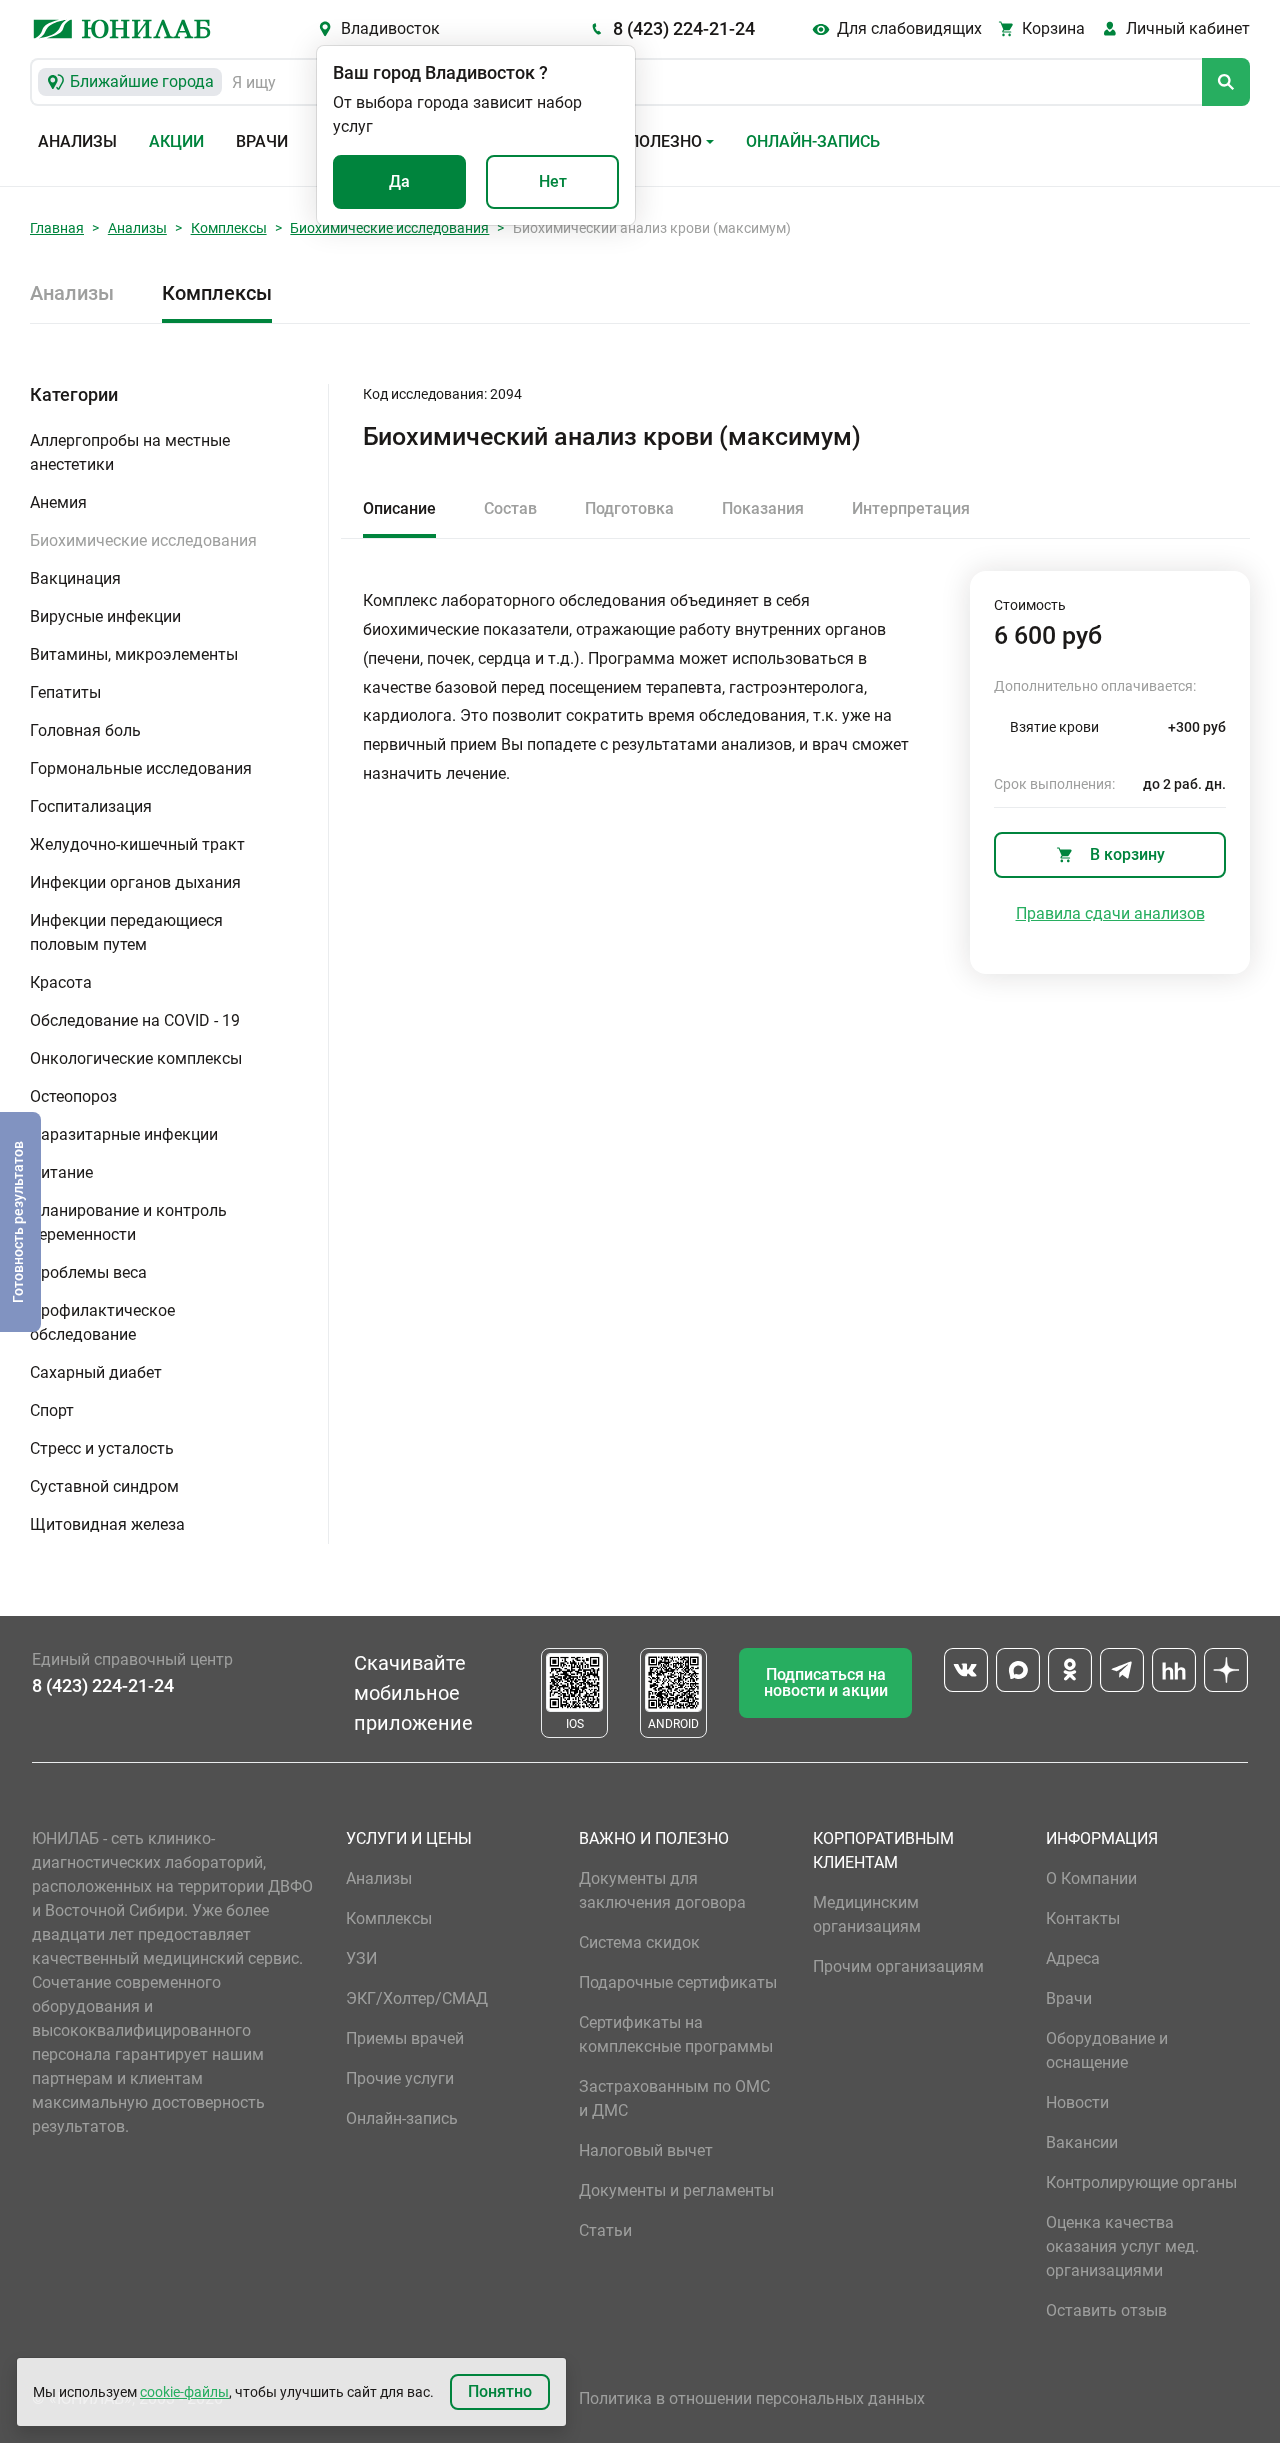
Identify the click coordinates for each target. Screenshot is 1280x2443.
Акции (176, 141)
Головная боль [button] (85, 730)
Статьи (605, 2230)
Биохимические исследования (389, 228)
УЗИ (361, 1958)
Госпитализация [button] (91, 806)
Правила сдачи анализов (1110, 913)
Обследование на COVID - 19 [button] (135, 1020)
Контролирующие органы (1141, 2182)
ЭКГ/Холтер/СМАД (417, 1998)
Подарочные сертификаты (678, 1982)
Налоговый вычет (646, 2150)
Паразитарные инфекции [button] (124, 1134)
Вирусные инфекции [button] (105, 616)
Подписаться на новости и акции (826, 1682)
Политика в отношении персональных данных (752, 2398)
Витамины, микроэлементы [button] (134, 654)
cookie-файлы (184, 2392)
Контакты (1083, 1918)
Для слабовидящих (909, 28)
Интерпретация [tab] (911, 508)
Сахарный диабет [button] (96, 1372)
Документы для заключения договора (662, 1890)
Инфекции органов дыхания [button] (135, 882)
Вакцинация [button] (75, 578)
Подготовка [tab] (629, 508)
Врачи (262, 141)
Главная (57, 228)
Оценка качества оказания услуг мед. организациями (1122, 2246)
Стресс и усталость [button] (102, 1448)
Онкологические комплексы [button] (136, 1058)
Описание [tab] (399, 508)
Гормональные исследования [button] (141, 768)
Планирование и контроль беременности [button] (128, 1222)
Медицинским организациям (867, 1914)
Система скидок (639, 1942)
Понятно (500, 2391)
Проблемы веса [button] (88, 1272)
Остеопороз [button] (73, 1096)
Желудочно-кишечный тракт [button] (137, 844)
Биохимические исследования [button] (143, 540)
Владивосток (390, 28)
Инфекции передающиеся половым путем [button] (126, 932)
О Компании (1091, 1878)
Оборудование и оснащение (1107, 2050)
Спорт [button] (52, 1410)
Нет (553, 181)
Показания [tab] (763, 508)
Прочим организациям (898, 1966)
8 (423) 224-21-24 (684, 28)
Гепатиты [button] (65, 692)
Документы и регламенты (676, 2190)
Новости (1077, 2102)
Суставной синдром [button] (104, 1486)
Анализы (77, 141)
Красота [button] (61, 982)
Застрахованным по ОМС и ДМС (674, 2098)
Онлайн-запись (813, 141)
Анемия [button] (58, 502)
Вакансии (1082, 2142)
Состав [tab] (510, 508)
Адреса (1073, 1958)
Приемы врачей (405, 2038)
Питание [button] (61, 1172)
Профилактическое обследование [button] (102, 1322)
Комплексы (229, 228)
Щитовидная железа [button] (107, 1524)
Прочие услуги (400, 2078)
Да (399, 181)
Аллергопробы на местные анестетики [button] (130, 452)
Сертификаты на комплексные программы (676, 2034)
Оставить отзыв (1106, 2310)
